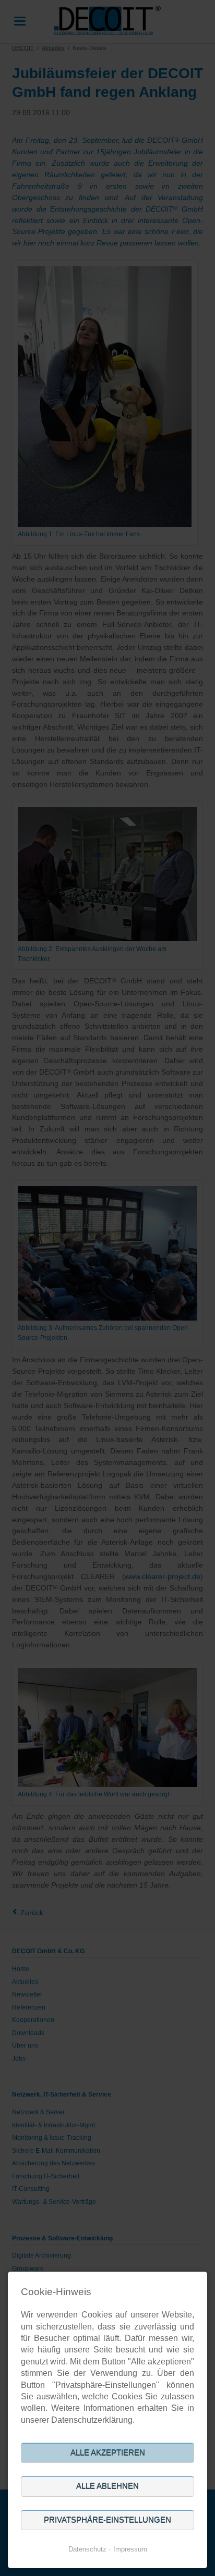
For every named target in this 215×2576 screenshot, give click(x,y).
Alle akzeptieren (108, 2453)
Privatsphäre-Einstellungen (107, 2520)
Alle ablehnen (107, 2486)
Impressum (130, 2549)
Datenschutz (87, 2549)
